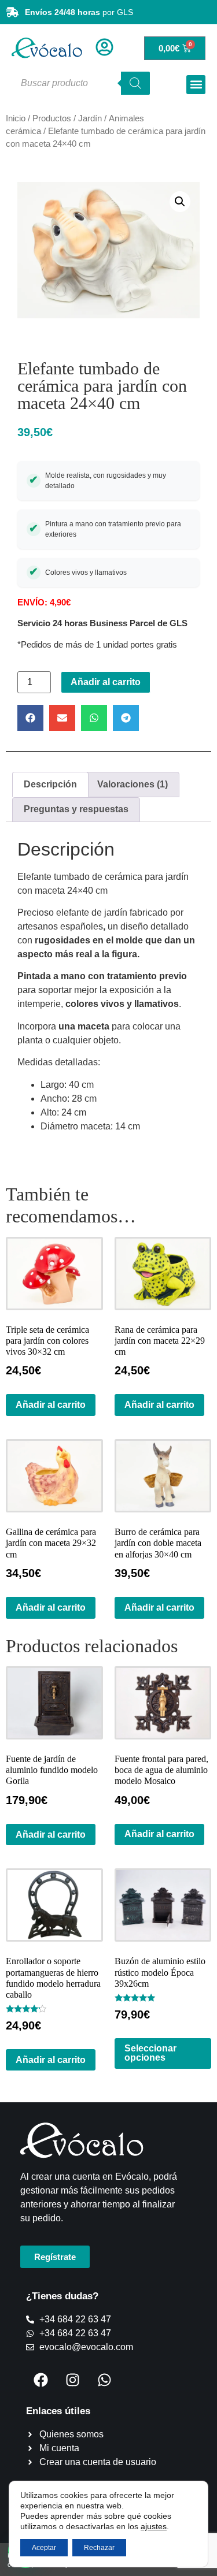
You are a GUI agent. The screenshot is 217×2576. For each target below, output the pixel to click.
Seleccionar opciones (150, 2053)
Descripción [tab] (50, 784)
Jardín (90, 118)
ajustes (154, 2526)
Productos (52, 118)
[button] (196, 85)
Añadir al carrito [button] (51, 1405)
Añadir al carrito (106, 682)
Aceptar (44, 2548)
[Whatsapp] (104, 2380)
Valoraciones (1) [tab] (133, 784)
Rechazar (99, 2548)
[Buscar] (135, 83)
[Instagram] (72, 2380)
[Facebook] (41, 2380)
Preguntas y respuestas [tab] (76, 809)
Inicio (16, 118)
